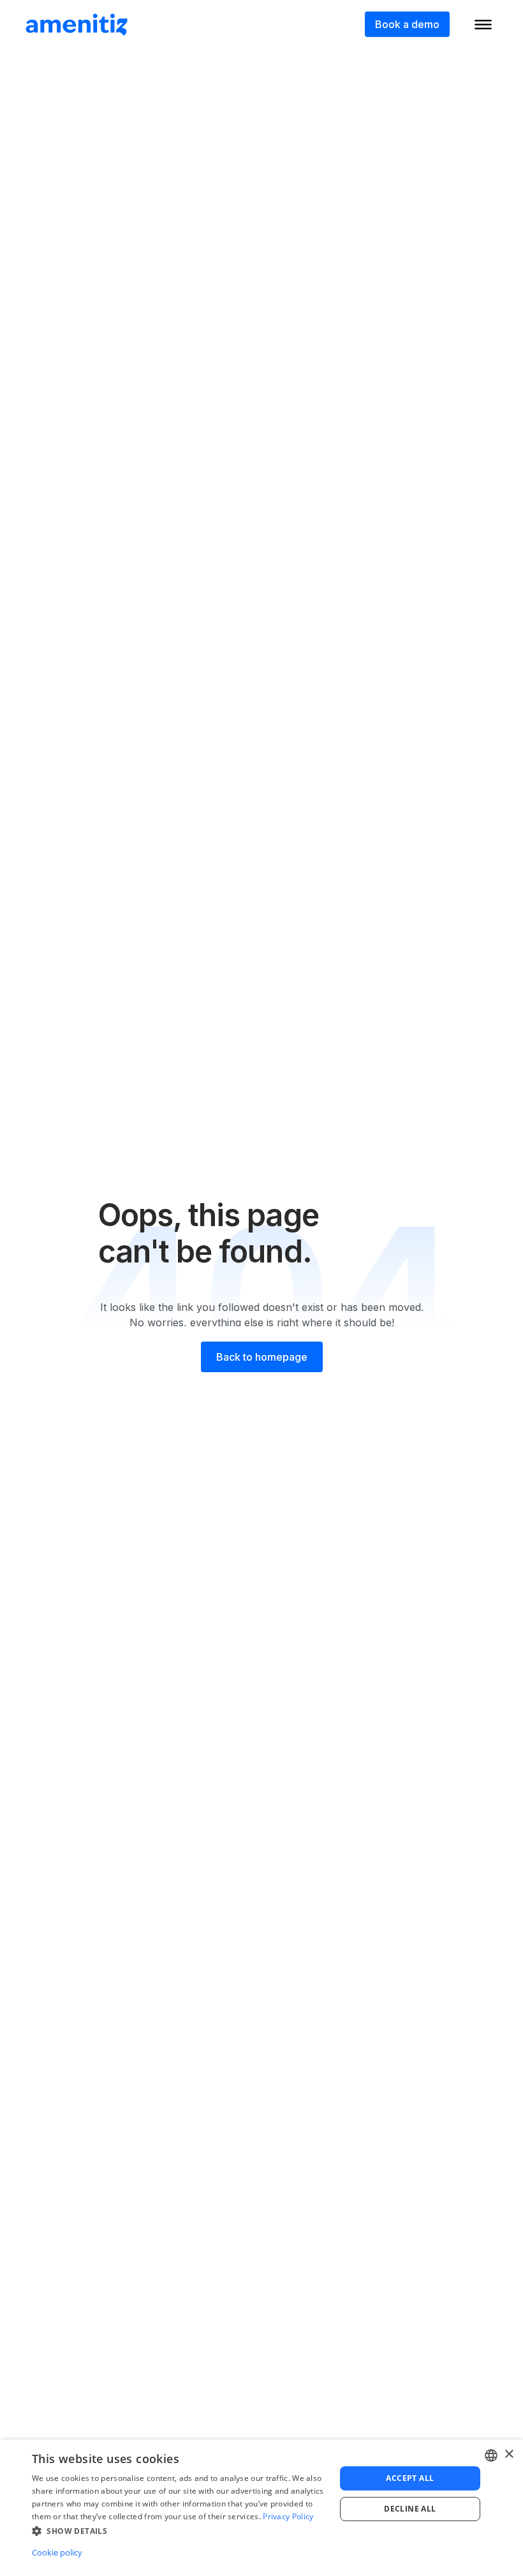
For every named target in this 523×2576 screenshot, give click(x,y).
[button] (179, 2531)
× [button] (509, 2454)
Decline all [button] (410, 2509)
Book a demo (407, 24)
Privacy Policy (288, 2516)
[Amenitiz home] (77, 24)
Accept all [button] (410, 2478)
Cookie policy (57, 2552)
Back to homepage (262, 1357)
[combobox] (491, 2455)
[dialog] (261, 2508)
